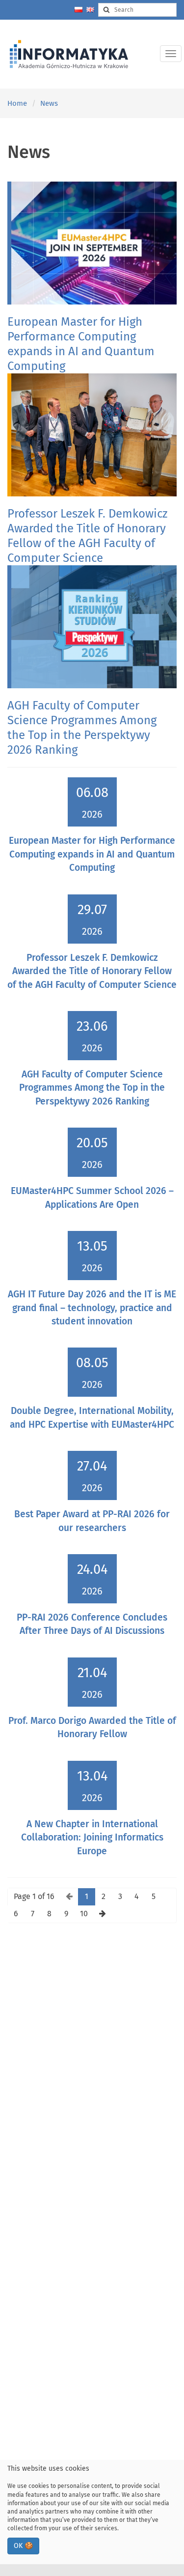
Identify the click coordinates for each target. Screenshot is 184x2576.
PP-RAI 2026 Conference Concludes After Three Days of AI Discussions (92, 1624)
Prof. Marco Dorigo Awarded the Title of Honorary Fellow (92, 1727)
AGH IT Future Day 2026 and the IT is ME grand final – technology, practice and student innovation (92, 1308)
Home (17, 103)
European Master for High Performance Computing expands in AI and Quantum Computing (92, 854)
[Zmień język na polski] (79, 10)
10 (84, 1914)
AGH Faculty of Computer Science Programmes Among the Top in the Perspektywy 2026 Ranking (92, 1088)
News (49, 103)
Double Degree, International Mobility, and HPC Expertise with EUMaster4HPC (92, 1417)
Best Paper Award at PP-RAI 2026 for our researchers (92, 1521)
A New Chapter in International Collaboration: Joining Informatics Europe (92, 1838)
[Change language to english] (90, 10)
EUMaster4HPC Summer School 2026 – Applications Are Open (92, 1197)
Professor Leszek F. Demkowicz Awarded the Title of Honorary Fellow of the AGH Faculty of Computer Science (92, 971)
